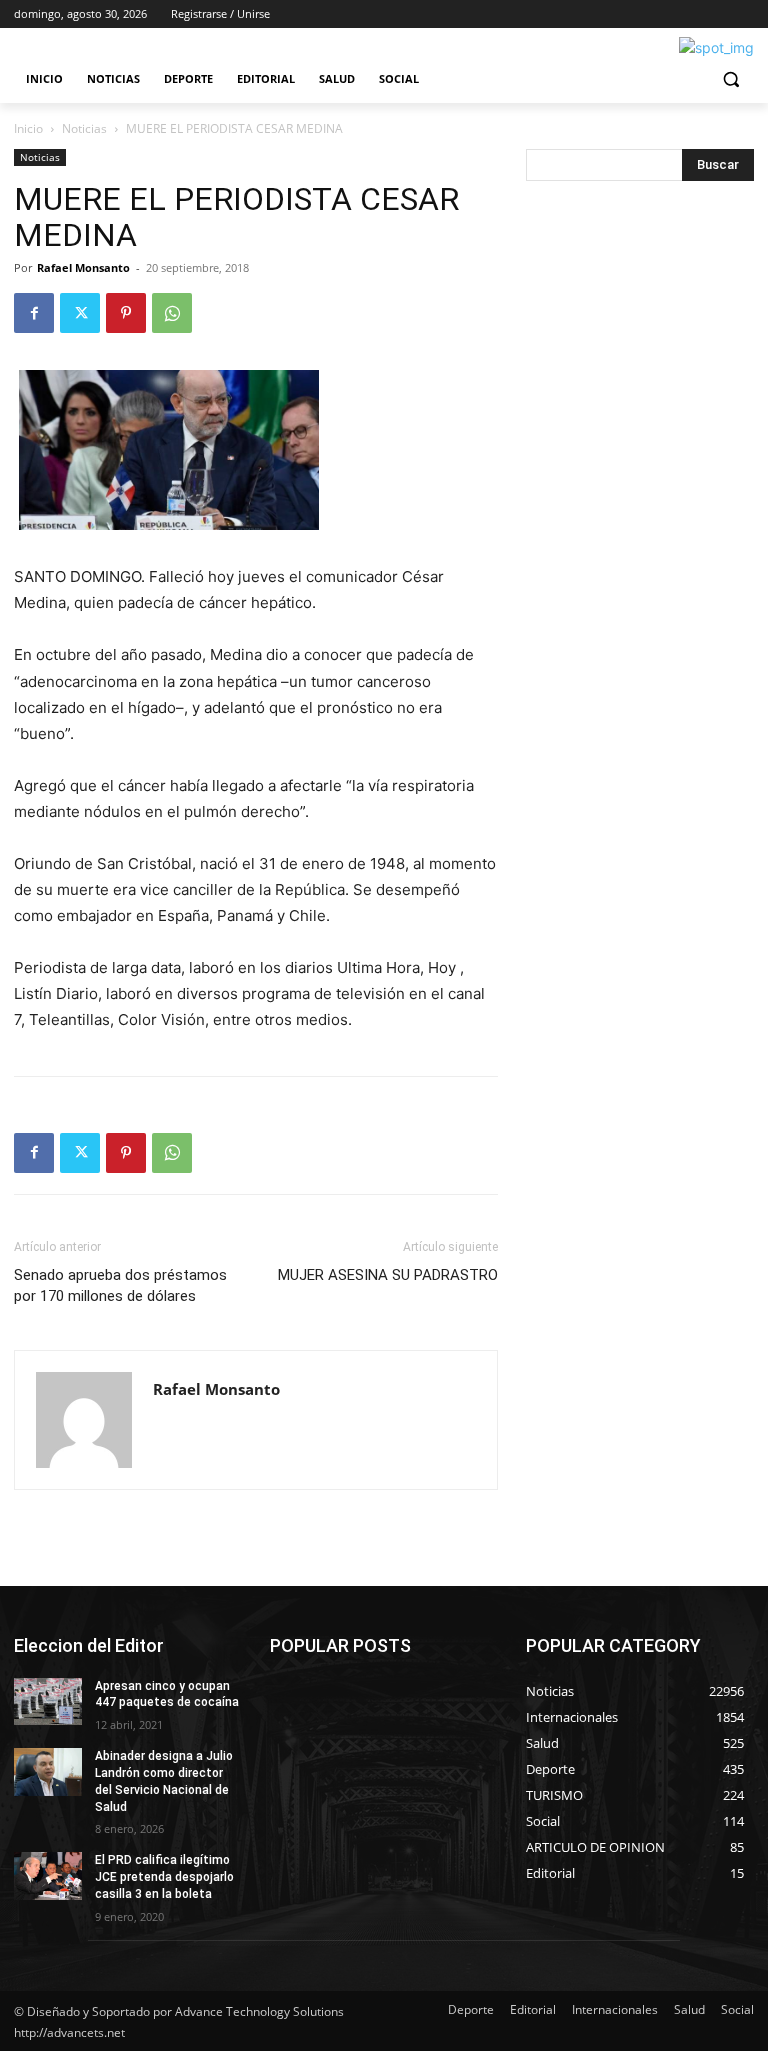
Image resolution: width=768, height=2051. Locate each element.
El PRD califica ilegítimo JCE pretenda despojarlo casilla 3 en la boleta (164, 1877)
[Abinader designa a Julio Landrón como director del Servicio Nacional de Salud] (48, 1772)
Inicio (28, 128)
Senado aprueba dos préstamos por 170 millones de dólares (120, 1285)
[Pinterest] (126, 313)
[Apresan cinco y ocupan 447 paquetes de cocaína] (48, 1702)
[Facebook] (34, 313)
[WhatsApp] (172, 313)
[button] (730, 79)
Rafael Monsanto (83, 267)
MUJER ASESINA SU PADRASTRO (388, 1275)
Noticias (84, 128)
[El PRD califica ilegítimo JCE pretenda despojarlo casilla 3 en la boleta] (48, 1876)
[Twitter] (80, 313)
